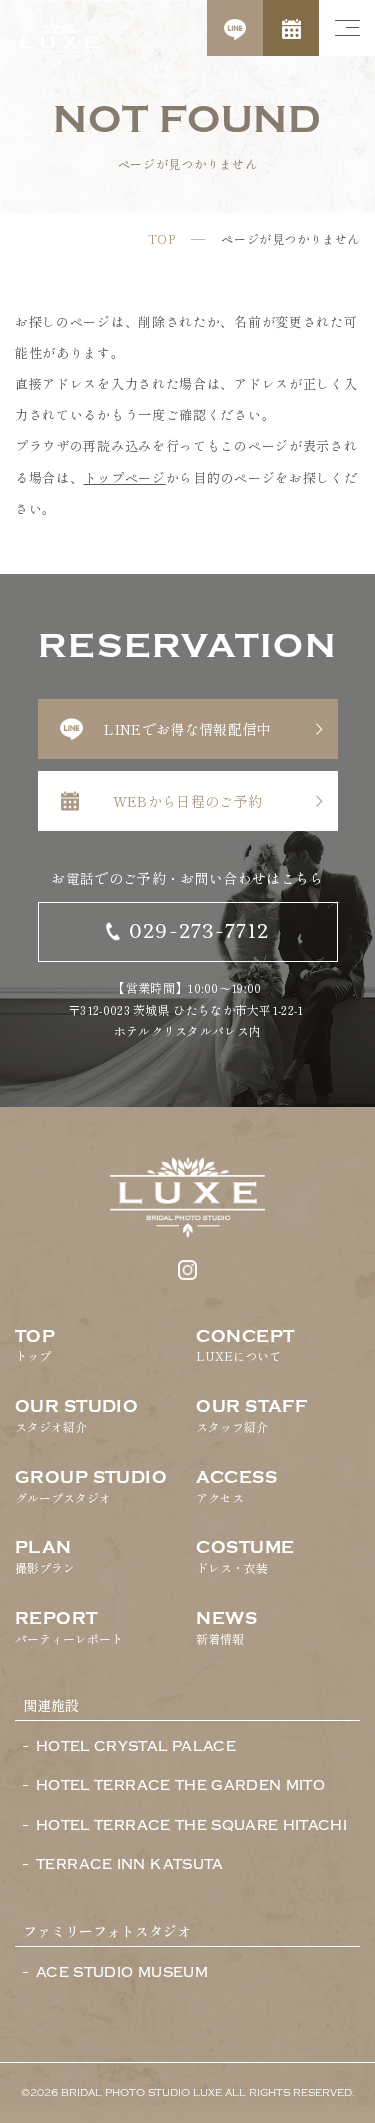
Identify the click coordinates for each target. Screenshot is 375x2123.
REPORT (69, 1628)
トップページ (125, 477)
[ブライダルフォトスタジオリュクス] (59, 45)
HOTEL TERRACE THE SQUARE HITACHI (191, 1826)
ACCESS (236, 1487)
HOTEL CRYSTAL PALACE (136, 1747)
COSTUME (245, 1557)
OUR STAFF (251, 1416)
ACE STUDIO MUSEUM (122, 1973)
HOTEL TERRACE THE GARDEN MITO (180, 1786)
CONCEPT (245, 1346)
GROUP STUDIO (91, 1487)
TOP (162, 239)
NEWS (226, 1628)
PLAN (45, 1557)
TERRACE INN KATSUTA (130, 1865)
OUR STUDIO (76, 1416)
